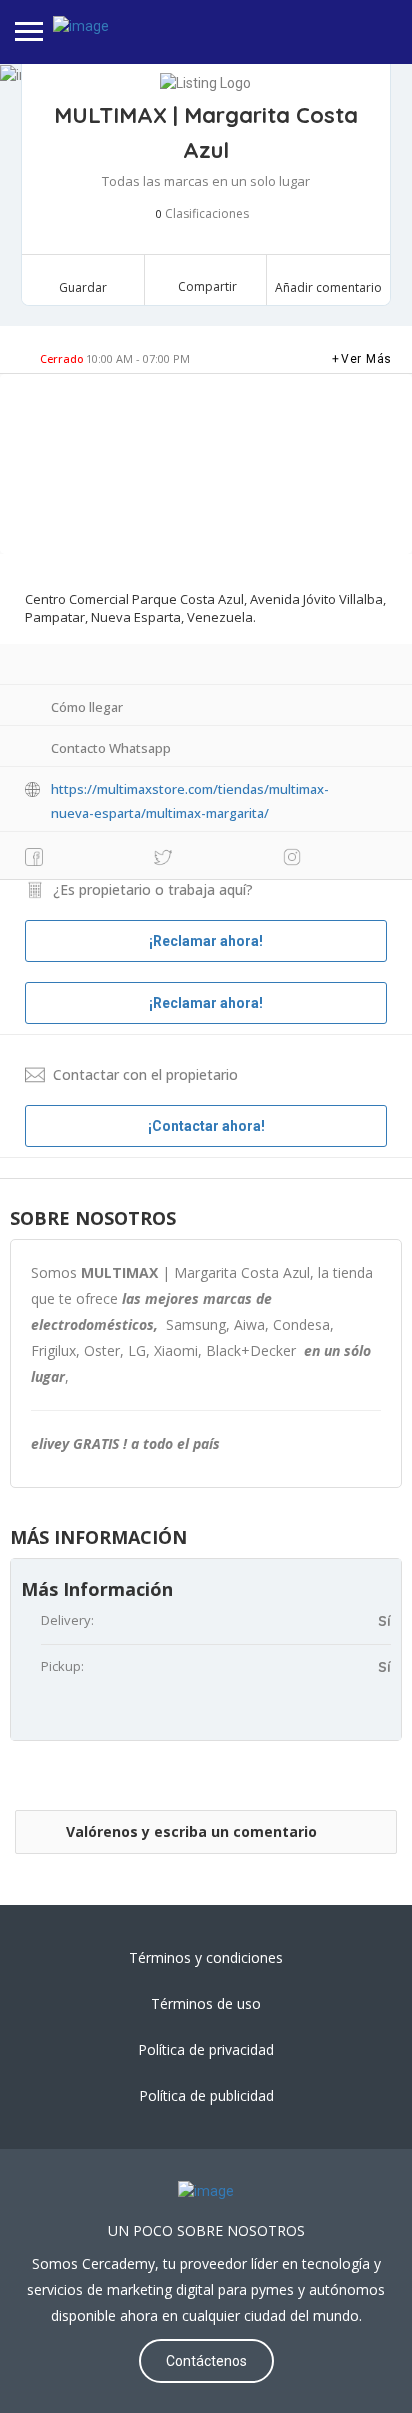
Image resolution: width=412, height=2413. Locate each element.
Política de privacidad (206, 2049)
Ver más (366, 359)
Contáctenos (206, 2361)
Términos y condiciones (206, 1957)
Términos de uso (206, 2003)
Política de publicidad (206, 2095)
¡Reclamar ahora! (206, 1003)
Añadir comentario (328, 287)
